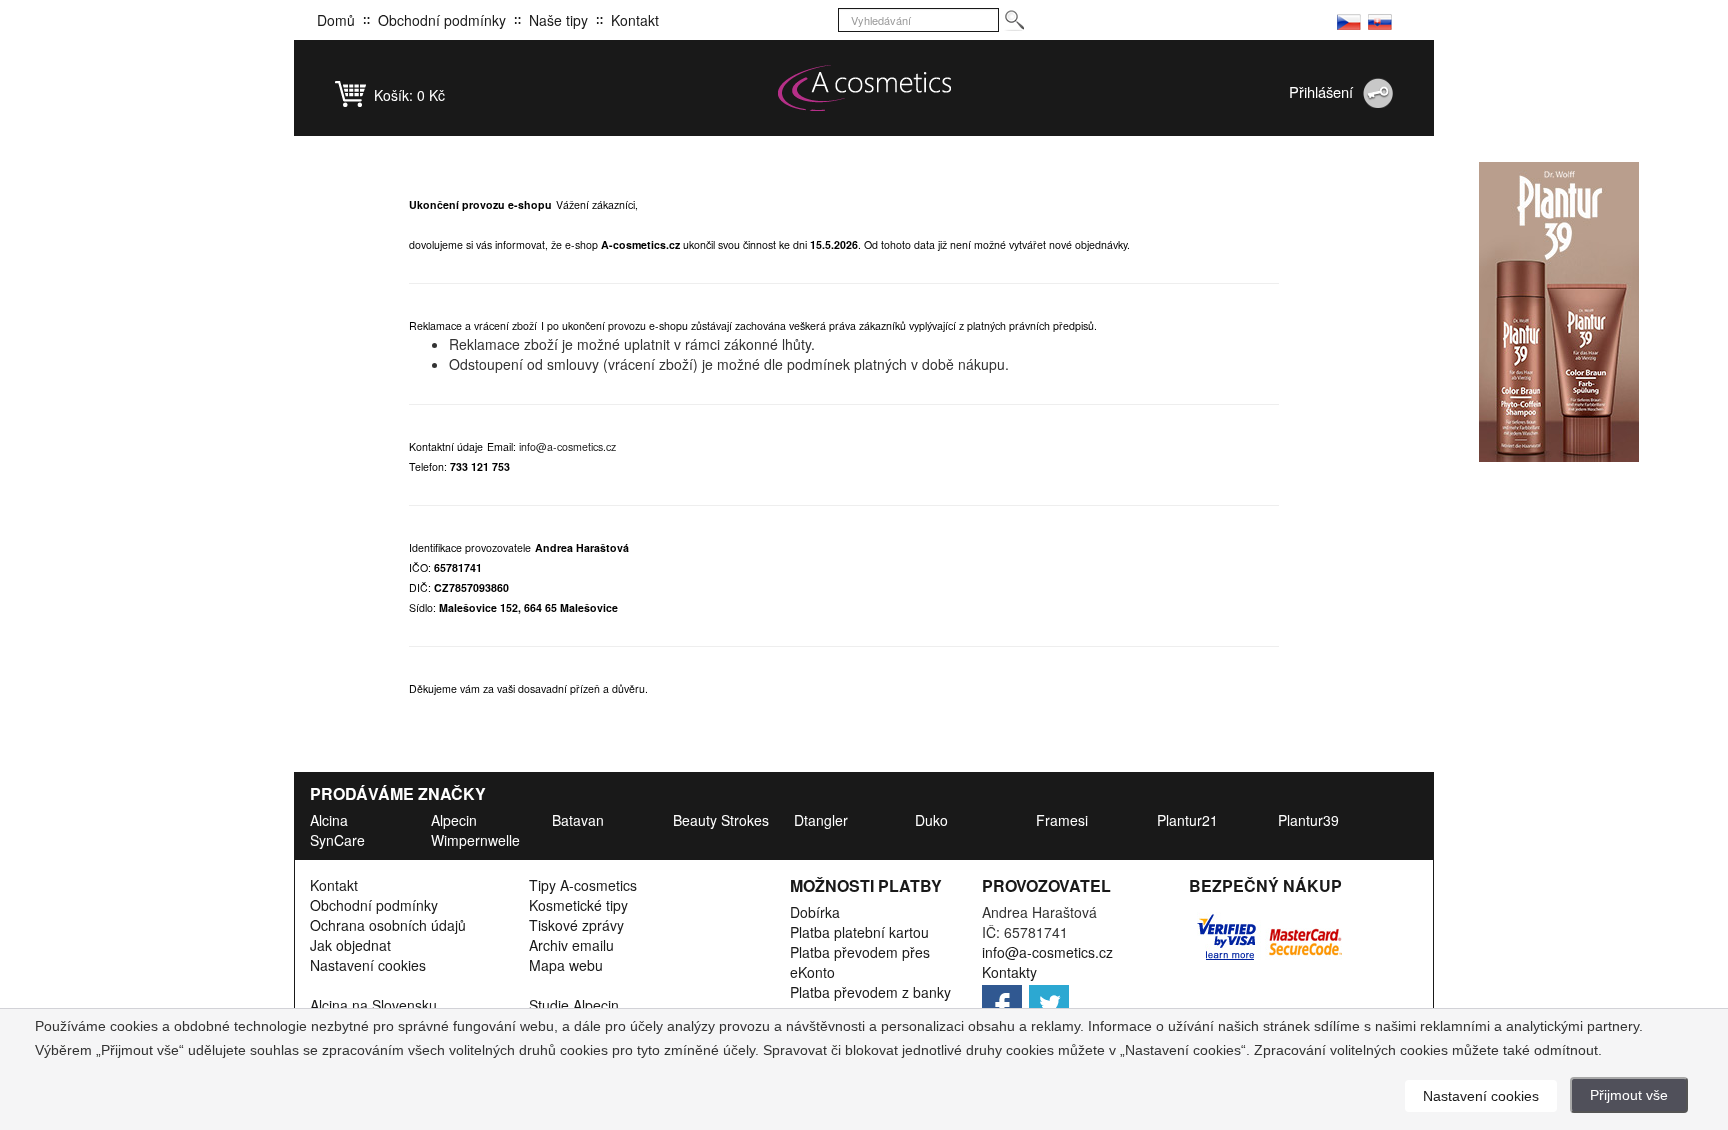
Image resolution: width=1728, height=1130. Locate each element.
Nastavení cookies (368, 965)
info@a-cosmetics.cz (567, 446)
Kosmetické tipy (578, 905)
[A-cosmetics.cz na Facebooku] (1003, 999)
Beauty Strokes (721, 820)
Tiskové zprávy (576, 925)
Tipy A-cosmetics (583, 885)
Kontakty (1009, 972)
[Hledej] (1013, 20)
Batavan (578, 820)
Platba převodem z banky (870, 992)
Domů (336, 20)
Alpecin (454, 820)
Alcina (329, 820)
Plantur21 (1187, 820)
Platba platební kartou (859, 932)
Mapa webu (566, 965)
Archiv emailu (571, 945)
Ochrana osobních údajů (388, 925)
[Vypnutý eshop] (1349, 20)
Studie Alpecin (574, 1005)
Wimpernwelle (475, 840)
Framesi (1062, 820)
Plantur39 (1308, 820)
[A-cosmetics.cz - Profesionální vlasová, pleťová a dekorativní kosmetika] (864, 88)
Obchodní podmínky (442, 20)
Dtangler (821, 820)
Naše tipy (558, 20)
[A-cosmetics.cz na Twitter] (1050, 999)
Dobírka (815, 912)
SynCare (337, 840)
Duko (931, 820)
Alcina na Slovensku (373, 1005)
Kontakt (635, 20)
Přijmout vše (1629, 1095)
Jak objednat (350, 945)
